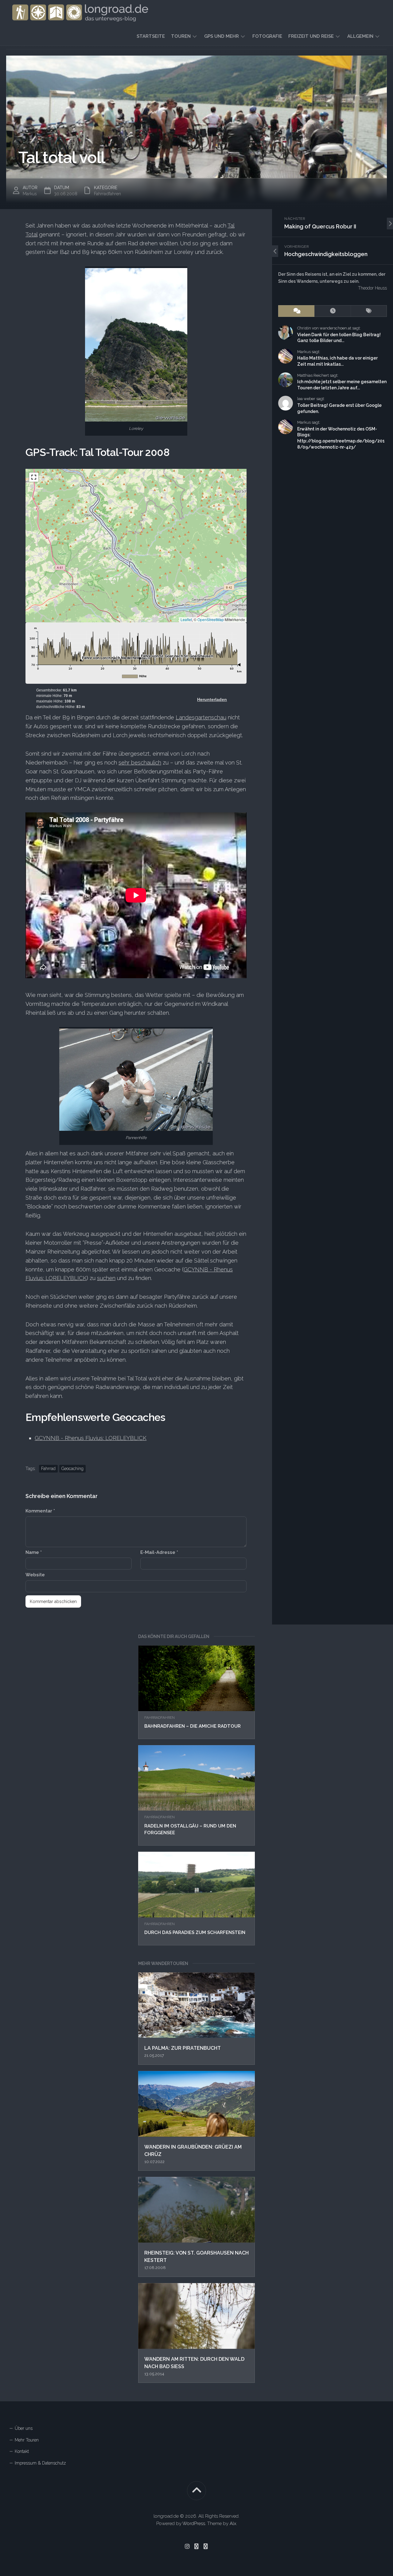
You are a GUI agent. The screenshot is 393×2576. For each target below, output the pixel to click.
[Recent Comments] (296, 311)
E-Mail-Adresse (159, 1552)
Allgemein (360, 36)
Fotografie (267, 36)
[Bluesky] (196, 2546)
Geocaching (72, 1469)
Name (34, 1552)
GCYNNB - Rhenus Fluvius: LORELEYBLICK (91, 1438)
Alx (233, 2523)
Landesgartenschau (201, 717)
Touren (181, 36)
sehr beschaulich (140, 763)
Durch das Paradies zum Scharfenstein (195, 1932)
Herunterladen (212, 699)
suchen (106, 1278)
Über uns (24, 2428)
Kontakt (22, 2451)
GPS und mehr (222, 36)
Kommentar (40, 1511)
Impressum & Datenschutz (40, 2463)
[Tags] (369, 311)
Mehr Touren (27, 2440)
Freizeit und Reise (311, 36)
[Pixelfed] (206, 2546)
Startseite (151, 36)
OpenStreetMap (211, 619)
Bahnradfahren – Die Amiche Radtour (193, 1726)
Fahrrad (48, 1469)
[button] (132, 557)
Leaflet (186, 619)
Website (35, 1575)
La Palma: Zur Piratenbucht (183, 2048)
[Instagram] (187, 2546)
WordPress (194, 2523)
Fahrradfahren (160, 1718)
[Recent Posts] (333, 311)
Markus (30, 194)
